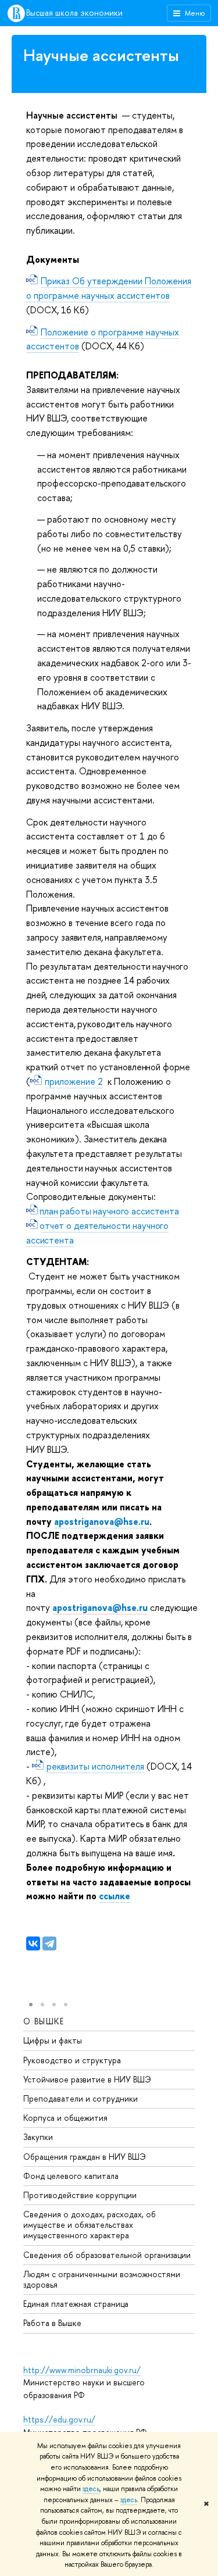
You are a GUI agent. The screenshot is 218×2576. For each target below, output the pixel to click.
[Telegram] (49, 1943)
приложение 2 (74, 1081)
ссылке (115, 1896)
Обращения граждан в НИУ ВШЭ (85, 2157)
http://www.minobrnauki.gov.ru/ (82, 2370)
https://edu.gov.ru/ (59, 2419)
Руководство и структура (72, 2060)
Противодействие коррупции (80, 2195)
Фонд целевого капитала (71, 2176)
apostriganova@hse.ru (102, 1521)
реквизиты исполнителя (95, 1766)
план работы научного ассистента (110, 1211)
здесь (91, 2489)
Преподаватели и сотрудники (81, 2098)
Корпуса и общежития (65, 2118)
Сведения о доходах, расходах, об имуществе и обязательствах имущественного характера (90, 2225)
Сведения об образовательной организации (107, 2255)
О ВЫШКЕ (44, 2021)
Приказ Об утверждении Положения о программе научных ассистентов (109, 288)
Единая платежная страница (76, 2304)
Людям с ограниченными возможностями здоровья (102, 2279)
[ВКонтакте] (33, 1943)
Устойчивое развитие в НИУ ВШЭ (87, 2079)
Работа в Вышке (52, 2323)
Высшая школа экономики (74, 13)
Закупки (38, 2137)
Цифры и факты (53, 2040)
